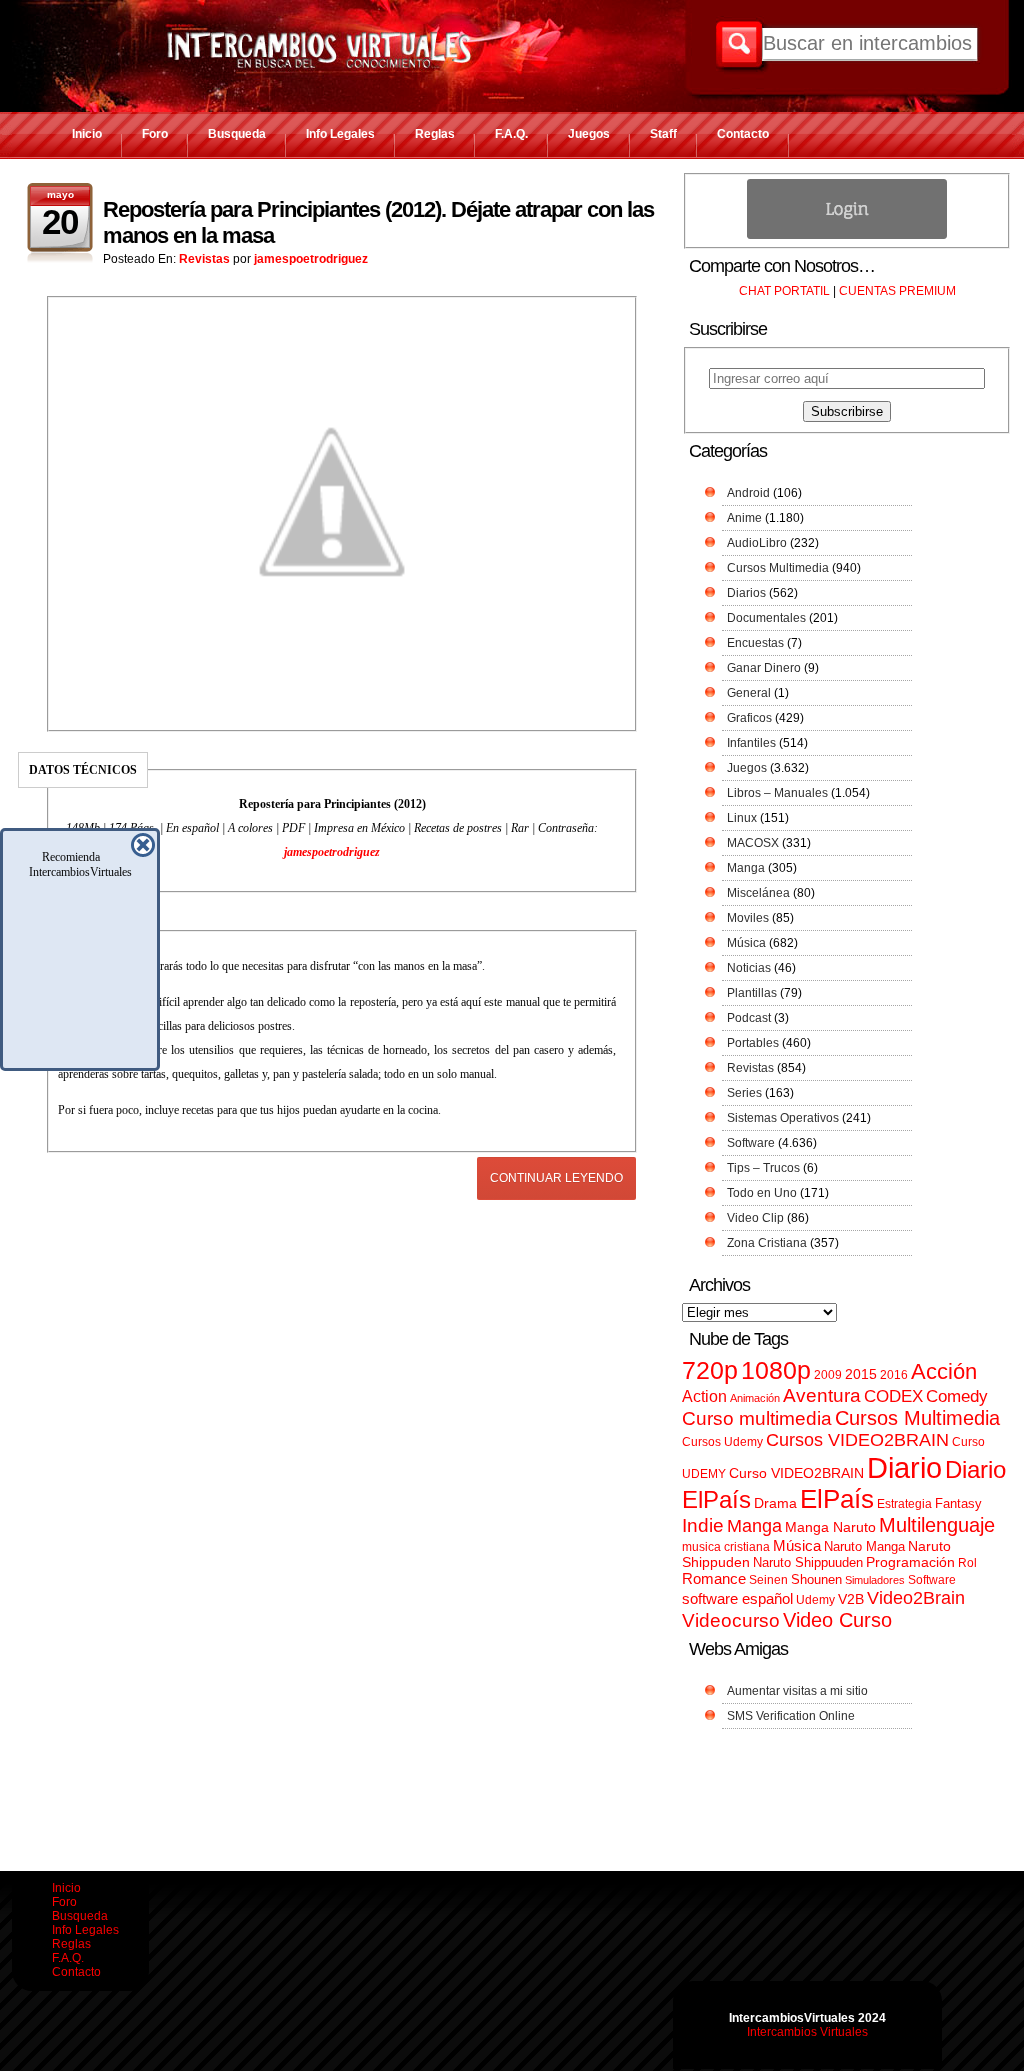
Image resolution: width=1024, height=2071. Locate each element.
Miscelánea (758, 893)
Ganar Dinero (764, 668)
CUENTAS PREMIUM (897, 291)
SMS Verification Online (791, 1716)
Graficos (749, 718)
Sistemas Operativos (783, 1118)
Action (704, 1396)
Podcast (749, 1018)
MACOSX (753, 843)
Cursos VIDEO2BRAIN (857, 1440)
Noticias (749, 968)
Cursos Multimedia (778, 568)
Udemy (815, 1600)
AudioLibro (757, 543)
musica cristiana (726, 1547)
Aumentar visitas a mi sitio (797, 1691)
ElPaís (837, 1499)
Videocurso (731, 1620)
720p (710, 1370)
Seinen (768, 1580)
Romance (714, 1578)
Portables (753, 1043)
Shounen (816, 1579)
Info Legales (340, 134)
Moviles (748, 918)
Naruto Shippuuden (808, 1562)
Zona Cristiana (767, 1243)
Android (748, 493)
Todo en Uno (762, 1193)
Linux (742, 818)
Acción (944, 1371)
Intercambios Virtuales (807, 2032)
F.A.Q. (511, 134)
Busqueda (237, 134)
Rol (967, 1563)
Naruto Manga (864, 1546)
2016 (894, 1375)
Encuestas (755, 643)
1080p (776, 1370)
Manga (746, 868)
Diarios (746, 593)
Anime (744, 518)
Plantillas (752, 993)
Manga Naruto (830, 1527)
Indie (703, 1525)
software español (737, 1599)
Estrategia (904, 1504)
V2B (851, 1599)
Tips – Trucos (763, 1168)
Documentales (766, 618)
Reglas (435, 134)
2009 (828, 1375)
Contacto (743, 134)
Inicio (87, 134)
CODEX (893, 1396)
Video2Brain (916, 1597)
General (749, 693)
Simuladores (875, 1580)
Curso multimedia (757, 1418)
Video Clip (755, 1218)
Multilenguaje (937, 1525)
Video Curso (837, 1620)
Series (744, 1093)
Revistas (204, 259)
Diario (904, 1467)
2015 (861, 1374)
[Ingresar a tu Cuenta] (847, 235)
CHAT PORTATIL (784, 291)
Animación (755, 1398)
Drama (775, 1503)
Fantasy (958, 1503)
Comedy (957, 1396)
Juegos (589, 134)
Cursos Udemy (722, 1442)
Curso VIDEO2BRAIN (796, 1473)
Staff (663, 134)
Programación (910, 1562)
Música (746, 943)
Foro (155, 134)
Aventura (822, 1395)
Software (751, 1143)
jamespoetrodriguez (311, 259)
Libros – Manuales (777, 793)
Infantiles (751, 743)
